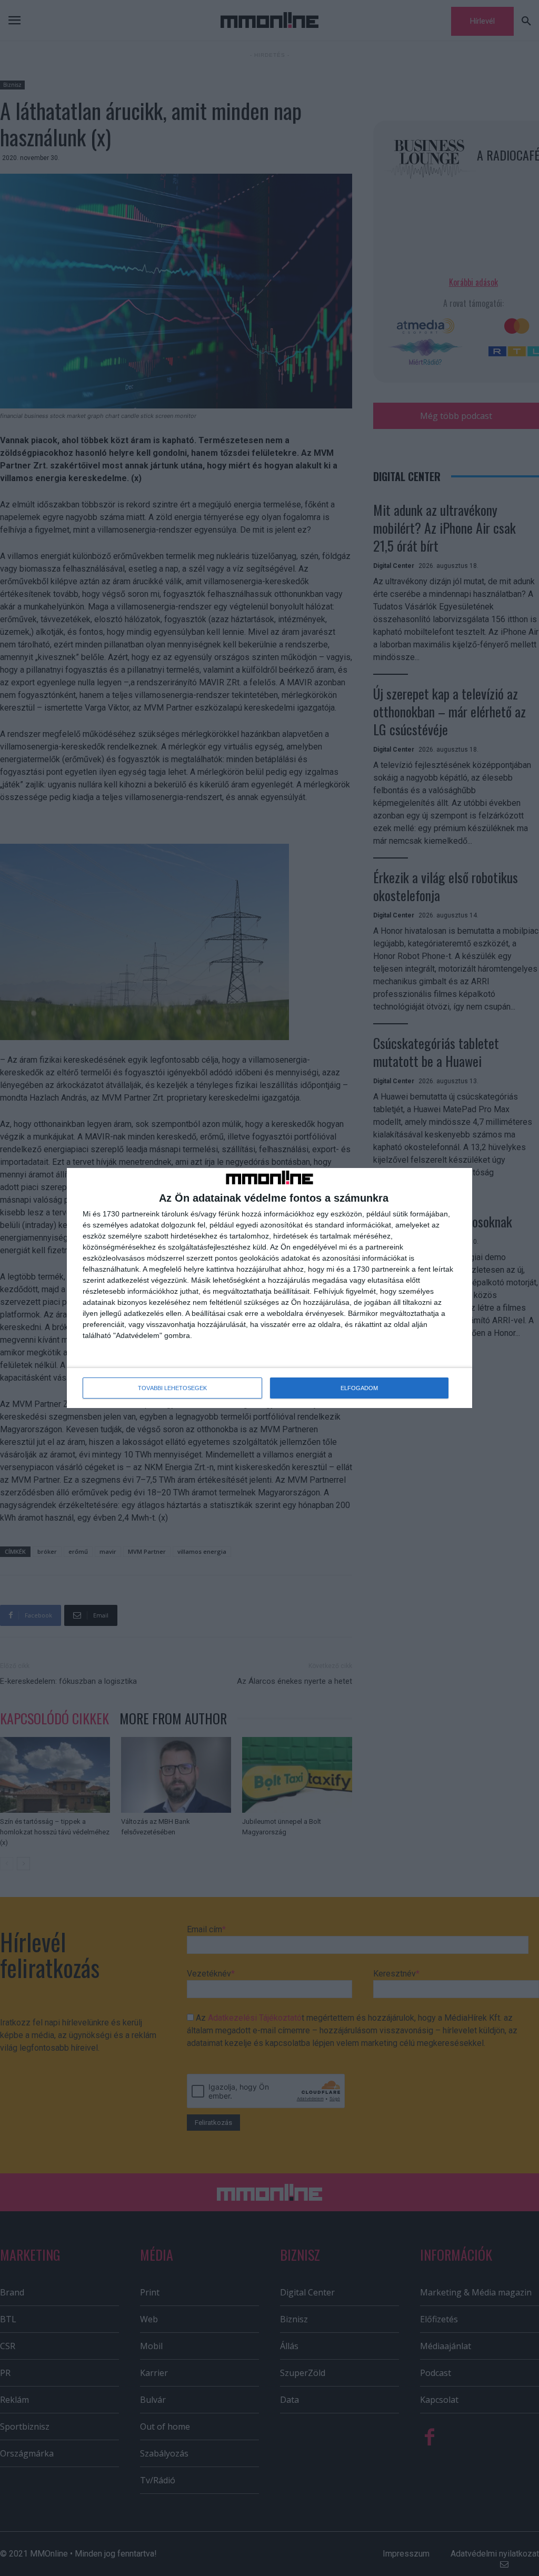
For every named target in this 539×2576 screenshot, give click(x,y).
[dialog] (269, 1288)
